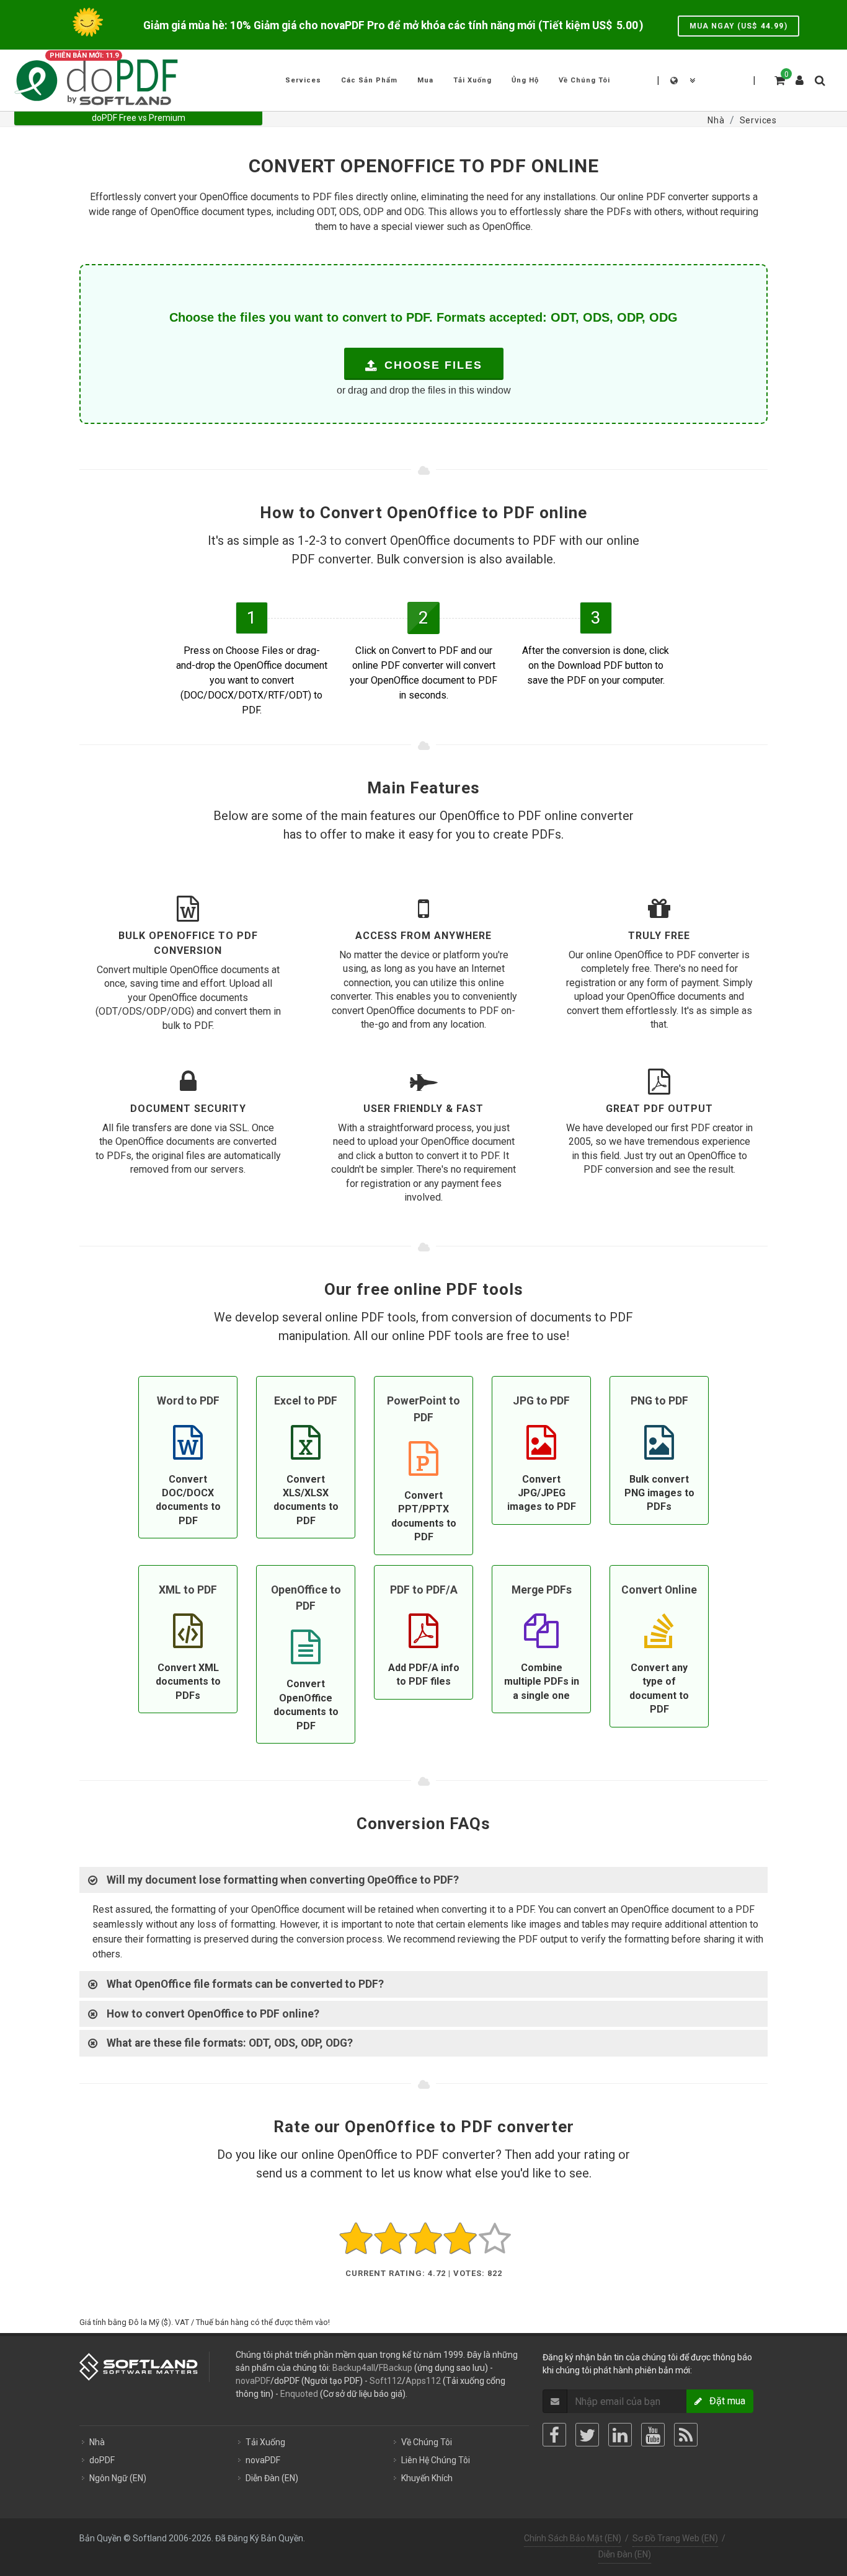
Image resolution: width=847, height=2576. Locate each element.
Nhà (97, 2442)
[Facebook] (554, 2435)
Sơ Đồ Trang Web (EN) (675, 2538)
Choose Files (431, 365)
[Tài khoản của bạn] (800, 76)
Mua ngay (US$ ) (738, 26)
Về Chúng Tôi (427, 2442)
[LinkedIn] (620, 2435)
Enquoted (299, 2394)
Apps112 (423, 2381)
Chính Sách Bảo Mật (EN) (573, 2538)
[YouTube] (653, 2435)
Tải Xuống (265, 2442)
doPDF (102, 2460)
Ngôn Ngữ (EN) (118, 2478)
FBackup (396, 2368)
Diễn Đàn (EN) (272, 2478)
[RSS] (686, 2435)
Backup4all (354, 2368)
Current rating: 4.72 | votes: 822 (424, 2273)
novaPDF (253, 2381)
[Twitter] (587, 2435)
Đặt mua (724, 2401)
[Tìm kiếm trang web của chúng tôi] (819, 79)
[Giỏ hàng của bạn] (779, 79)
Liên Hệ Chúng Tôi (436, 2460)
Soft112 (386, 2381)
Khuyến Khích (427, 2478)
